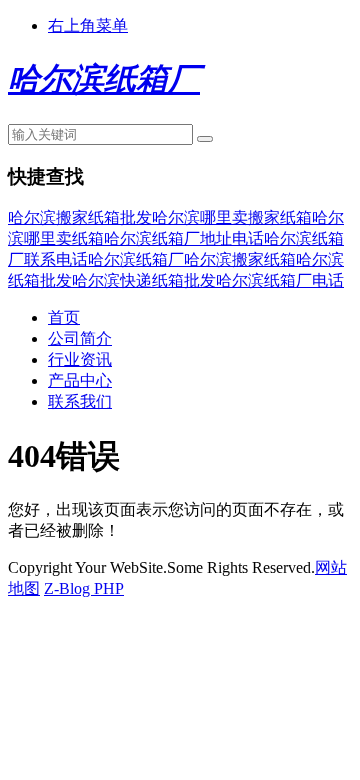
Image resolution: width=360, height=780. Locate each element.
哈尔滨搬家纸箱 (240, 259)
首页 (64, 317)
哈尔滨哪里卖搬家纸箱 (232, 217)
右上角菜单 (88, 25)
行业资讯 (80, 359)
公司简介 (80, 338)
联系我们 (80, 401)
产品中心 (80, 380)
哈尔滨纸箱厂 (136, 259)
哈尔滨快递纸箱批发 (144, 280)
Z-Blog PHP (84, 588)
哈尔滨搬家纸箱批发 (80, 217)
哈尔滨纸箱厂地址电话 (184, 238)
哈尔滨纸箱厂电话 (280, 280)
